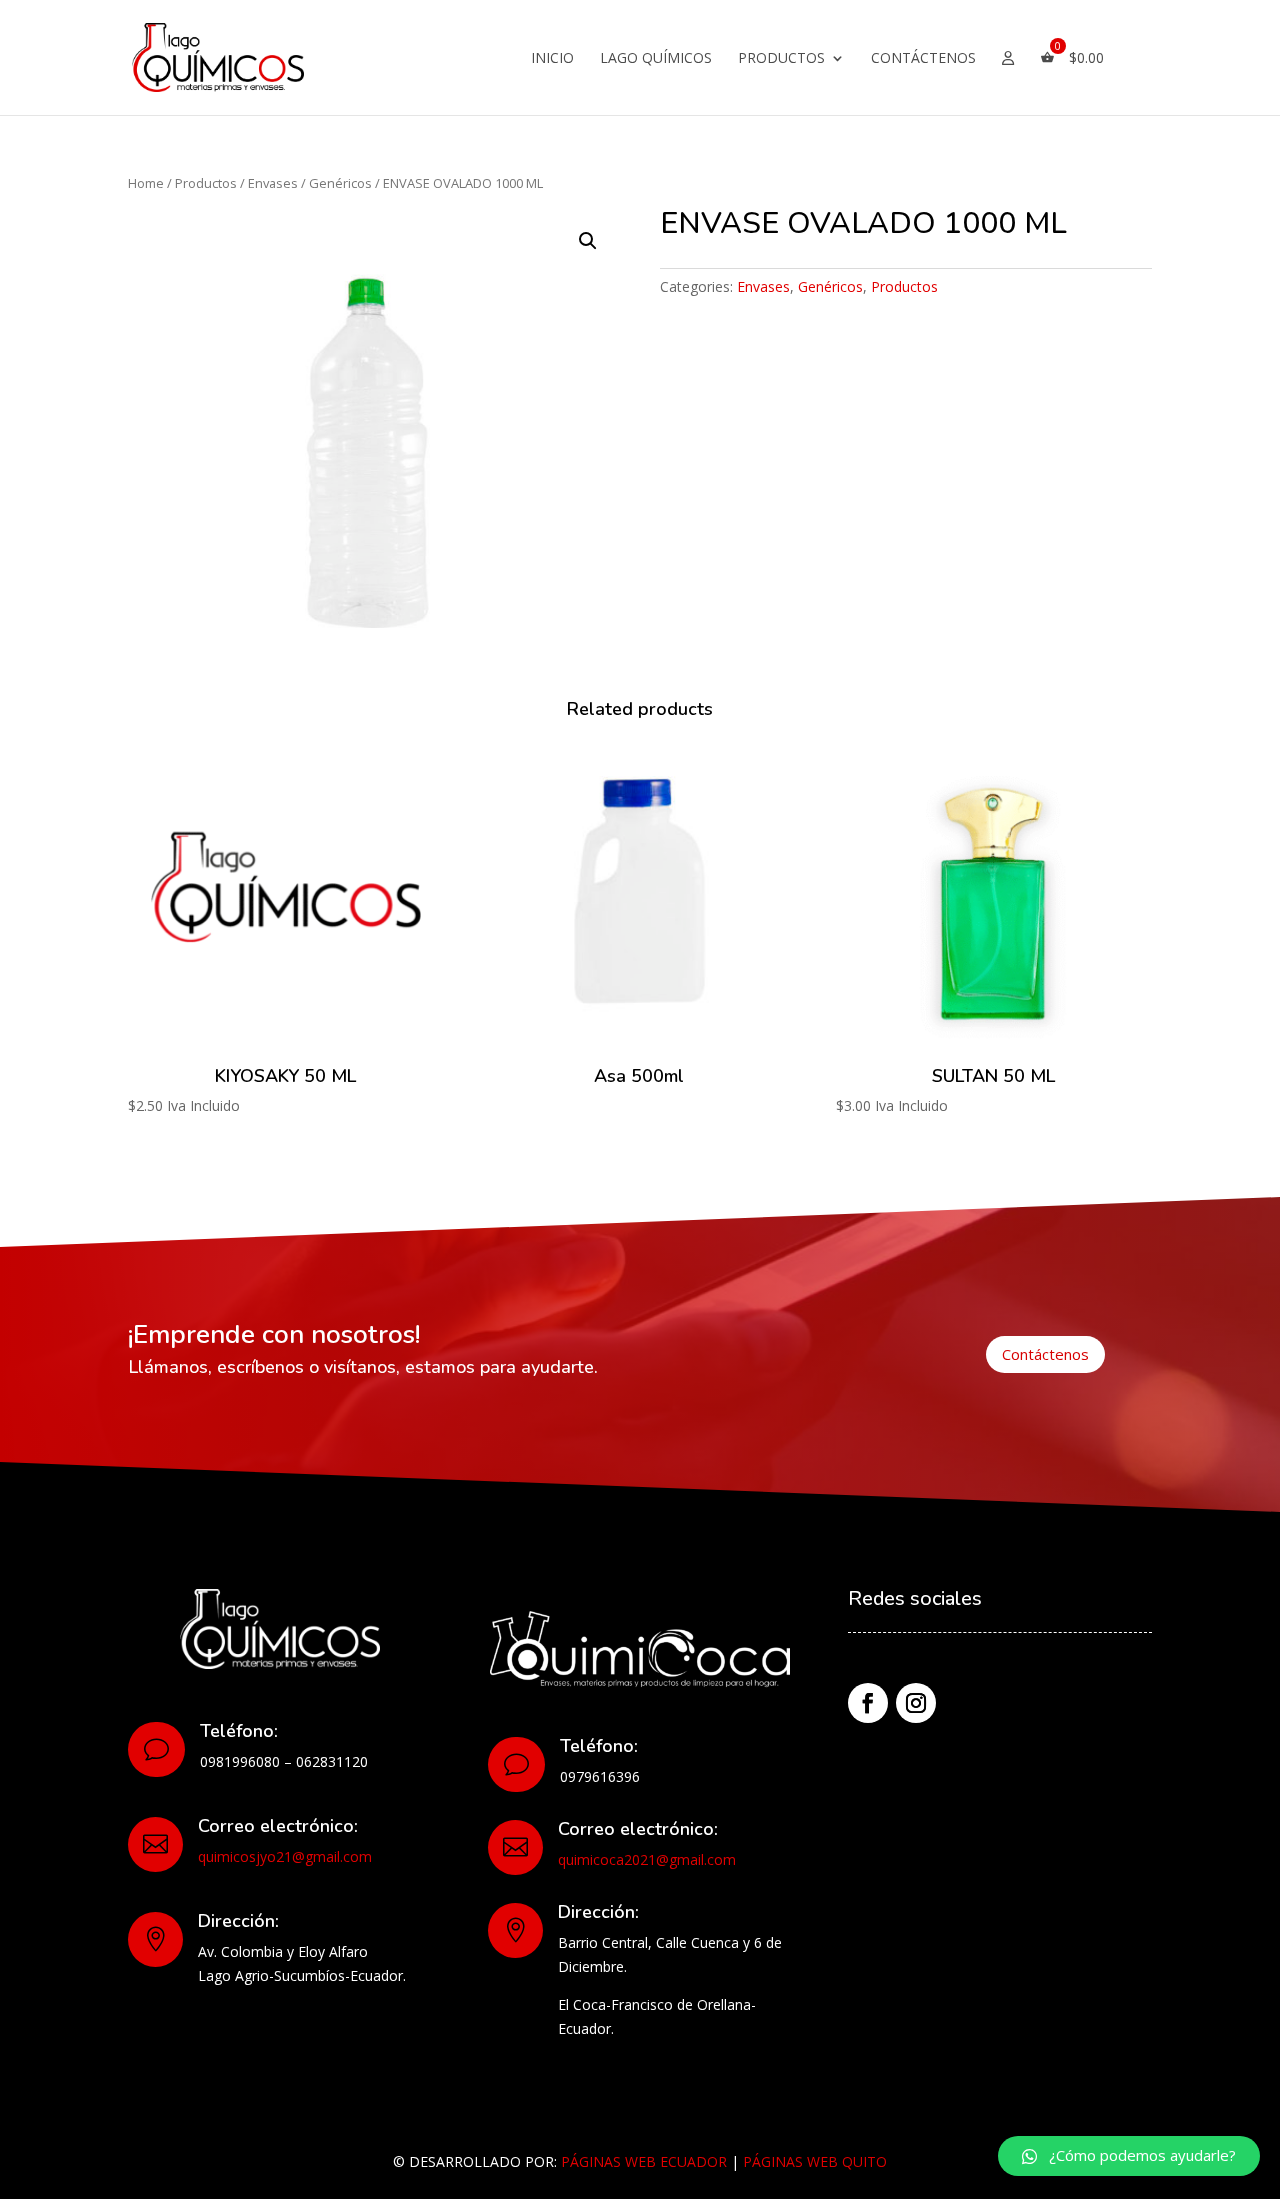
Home (146, 183)
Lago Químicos (656, 59)
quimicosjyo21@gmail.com (285, 1856)
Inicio (552, 59)
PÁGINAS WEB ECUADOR (644, 2161)
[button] (1129, 2156)
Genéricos (340, 183)
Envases (273, 183)
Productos (781, 59)
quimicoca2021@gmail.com (647, 1859)
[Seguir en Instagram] (916, 1703)
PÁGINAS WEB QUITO (815, 2161)
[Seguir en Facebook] (868, 1703)
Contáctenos (923, 59)
